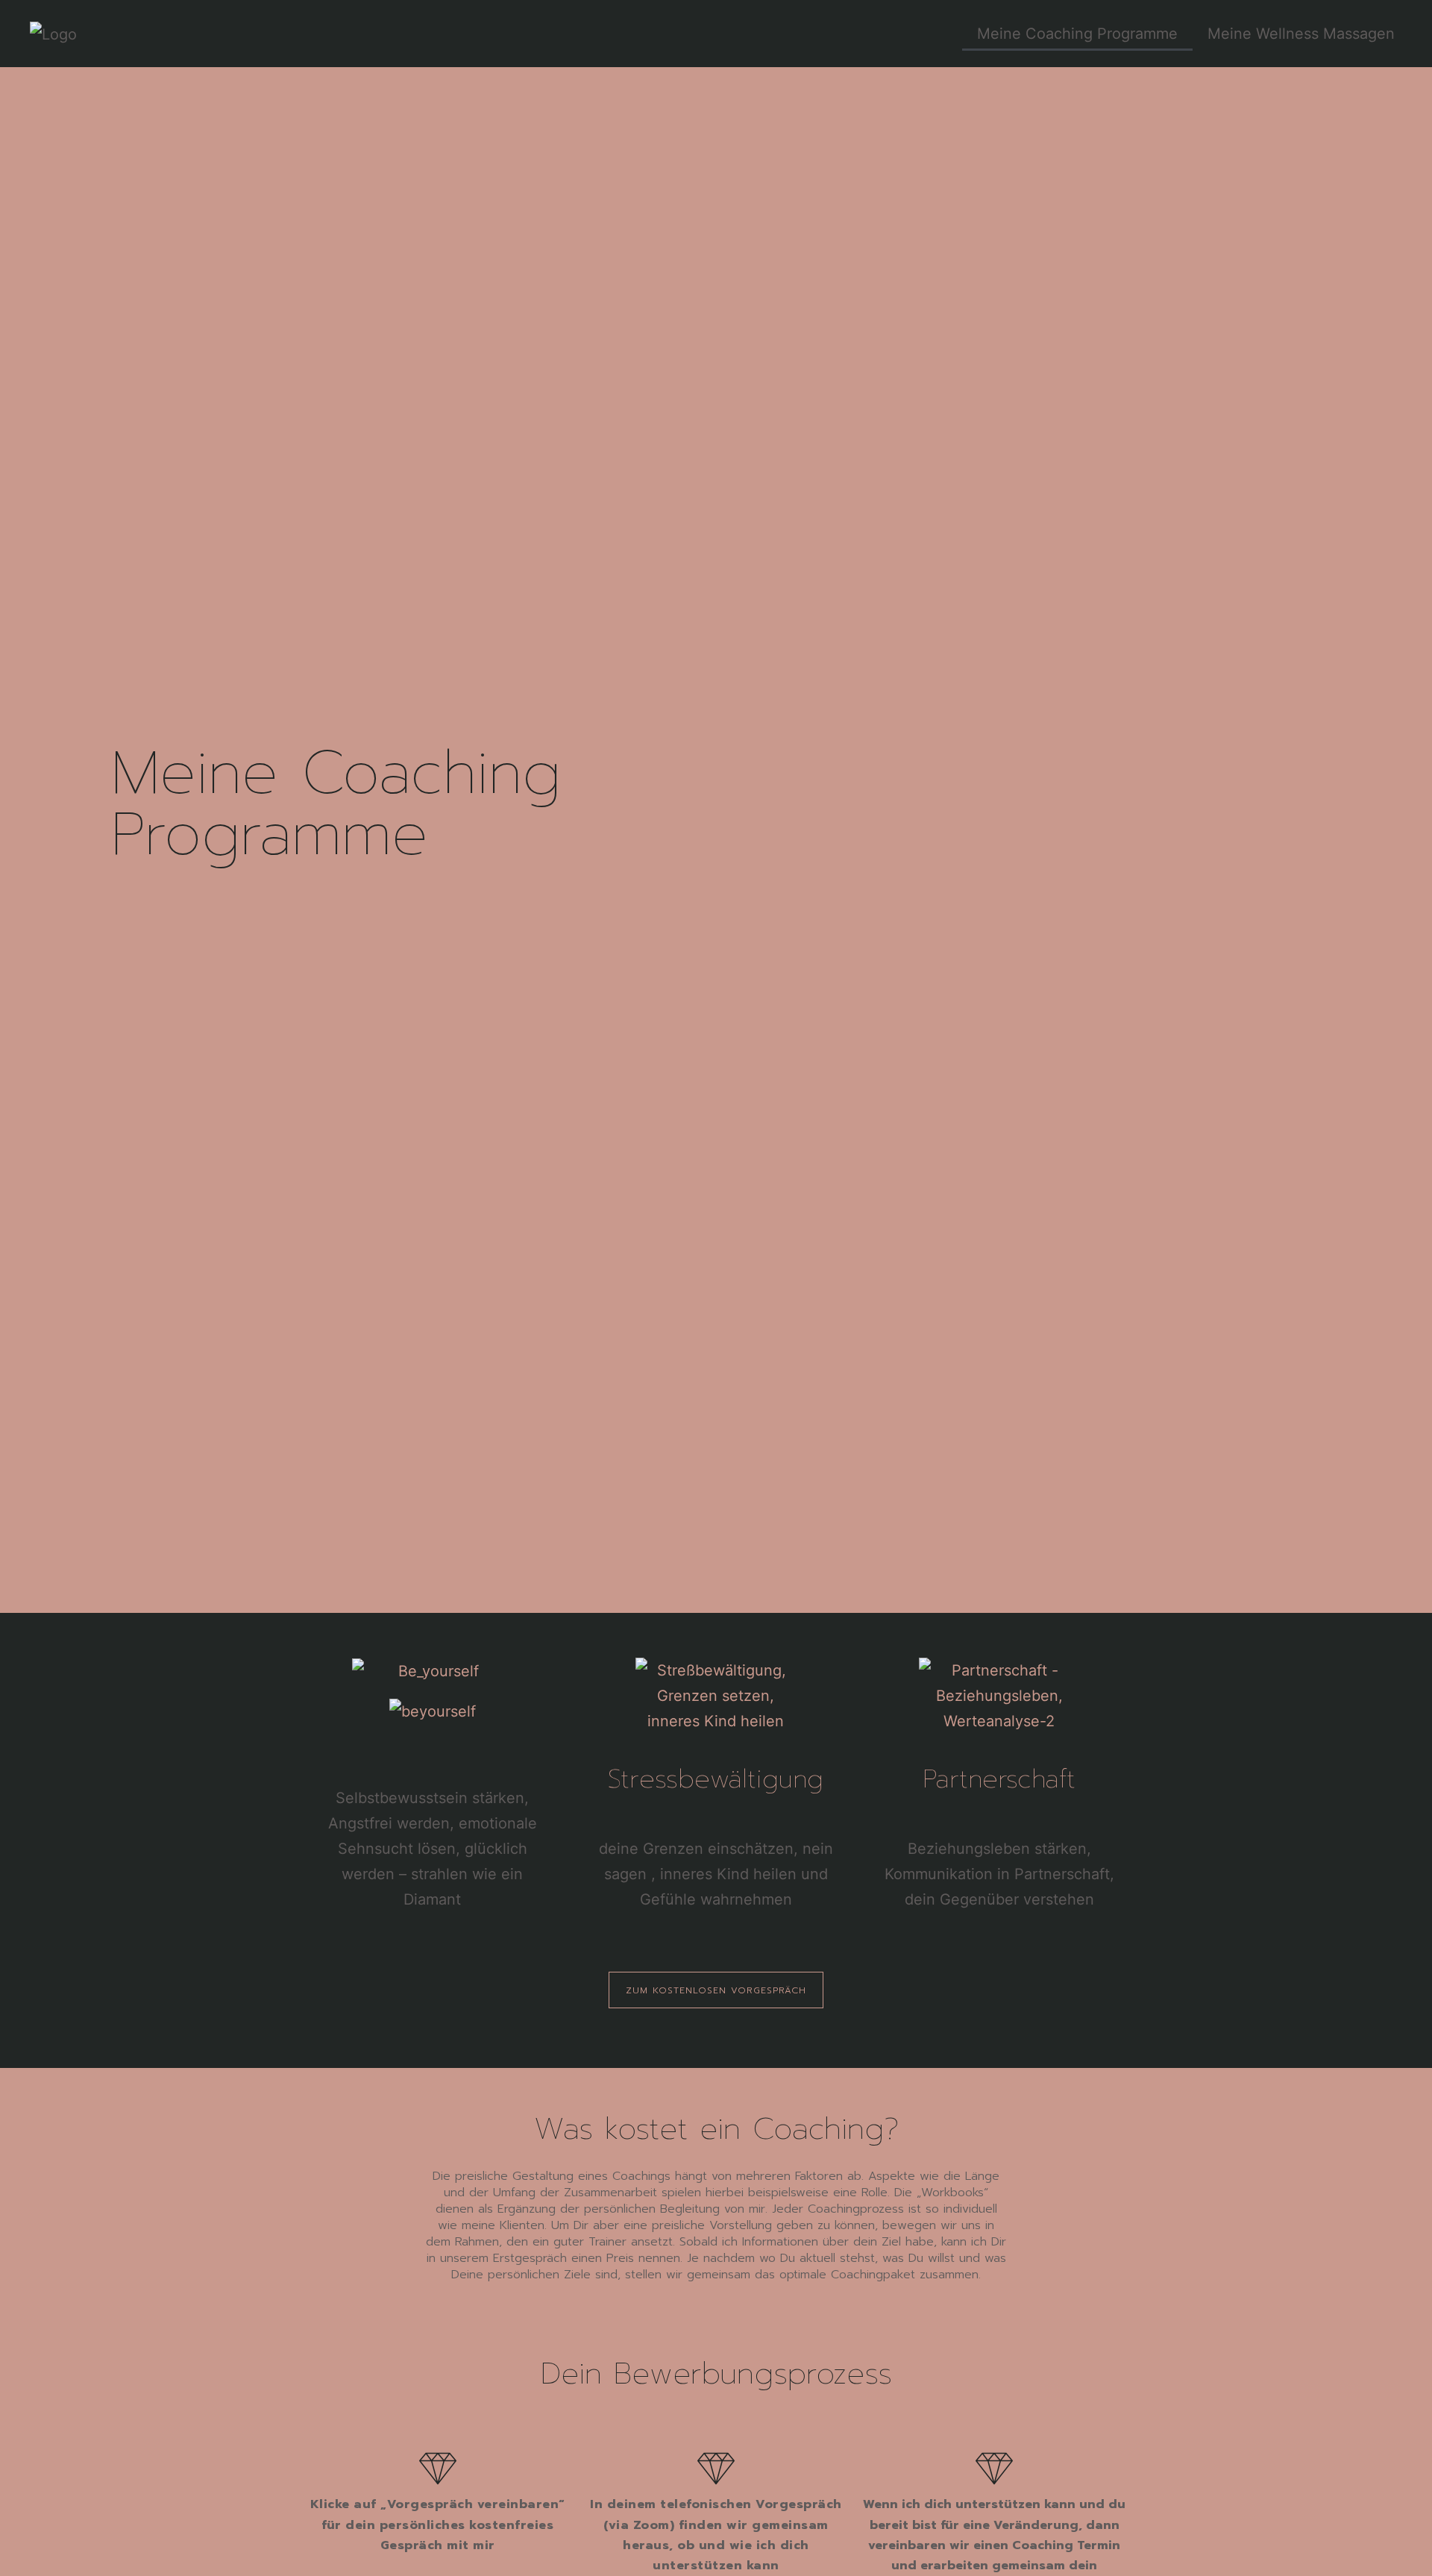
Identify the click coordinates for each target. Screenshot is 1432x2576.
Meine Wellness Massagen (1301, 34)
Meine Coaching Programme (1077, 34)
